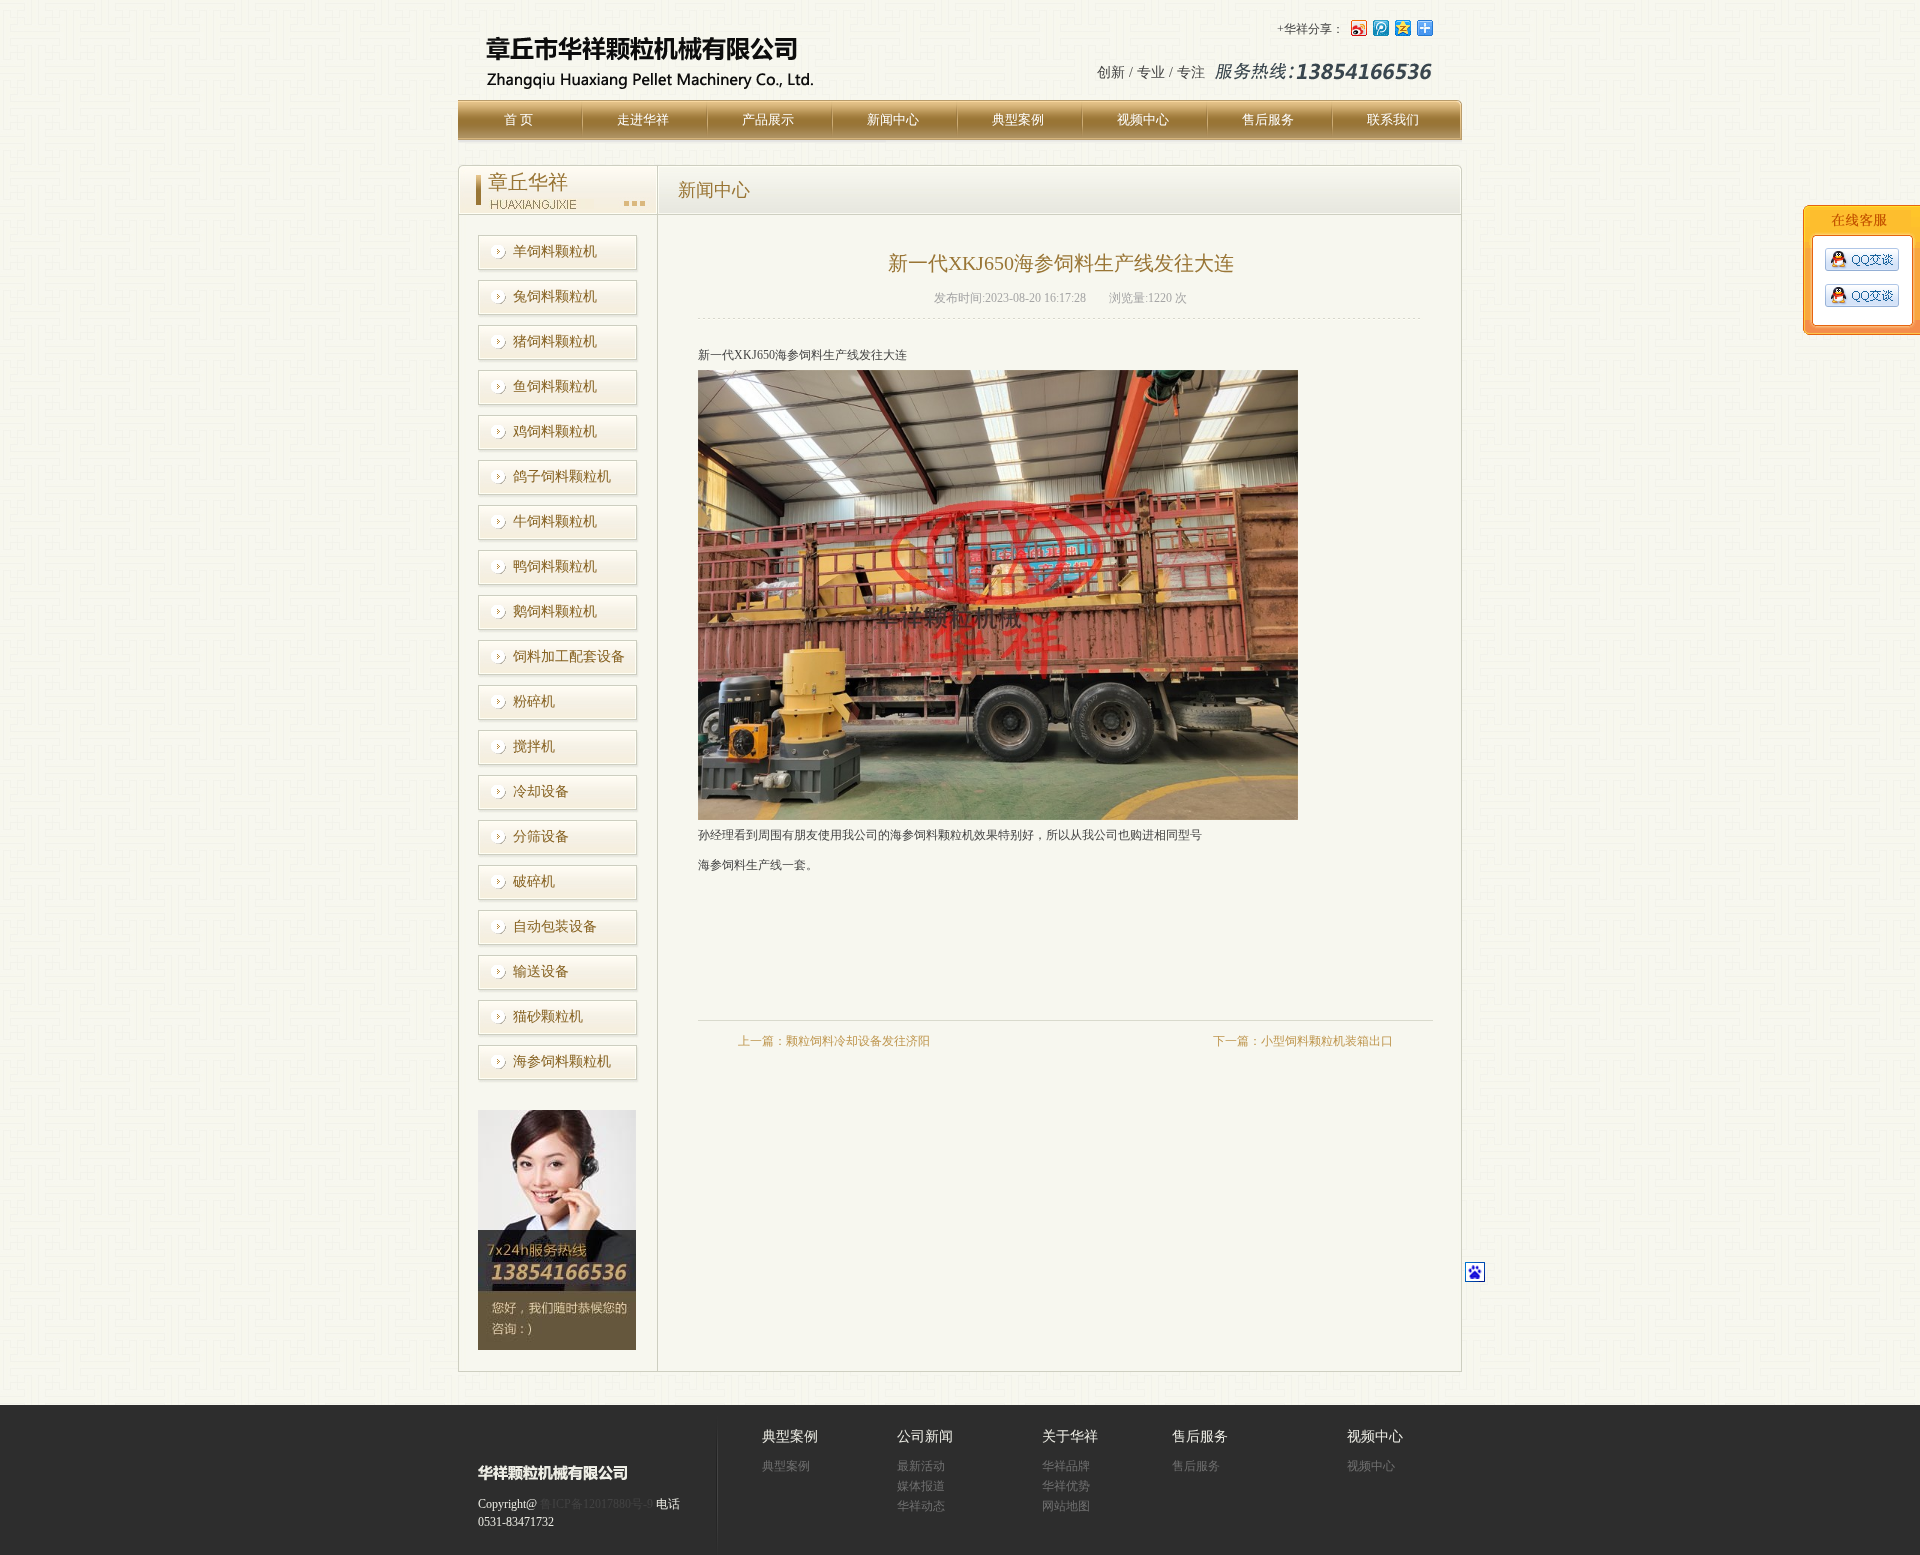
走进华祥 (643, 119)
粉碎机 (534, 701)
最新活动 (921, 1466)
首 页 (518, 119)
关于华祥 (1070, 1436)
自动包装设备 (555, 926)
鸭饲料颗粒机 (555, 566)
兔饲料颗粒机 (555, 296)
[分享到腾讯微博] (1380, 27)
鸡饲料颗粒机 (555, 431)
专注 (1191, 72)
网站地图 (1066, 1506)
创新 (1111, 72)
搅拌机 (534, 746)
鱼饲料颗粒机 (555, 386)
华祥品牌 (1066, 1466)
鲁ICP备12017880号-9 (596, 1504)
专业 (1151, 72)
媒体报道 (921, 1486)
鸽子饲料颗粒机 (562, 476)
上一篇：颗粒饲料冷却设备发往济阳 (834, 1041)
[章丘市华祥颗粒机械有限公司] (553, 1481)
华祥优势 (1066, 1486)
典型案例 (1018, 119)
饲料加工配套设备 (569, 656)
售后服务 (1268, 119)
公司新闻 (925, 1436)
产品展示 (768, 119)
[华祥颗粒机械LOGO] (645, 97)
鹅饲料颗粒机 (555, 611)
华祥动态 (921, 1506)
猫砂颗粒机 (548, 1016)
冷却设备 (541, 791)
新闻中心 (893, 119)
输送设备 (541, 971)
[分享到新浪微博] (1358, 27)
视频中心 (1143, 119)
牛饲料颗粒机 (555, 521)
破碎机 (534, 881)
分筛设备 (541, 836)
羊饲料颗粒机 (555, 251)
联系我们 (1393, 119)
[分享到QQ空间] (1402, 27)
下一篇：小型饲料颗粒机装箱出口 (1303, 1041)
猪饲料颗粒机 (555, 341)
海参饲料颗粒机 (562, 1061)
